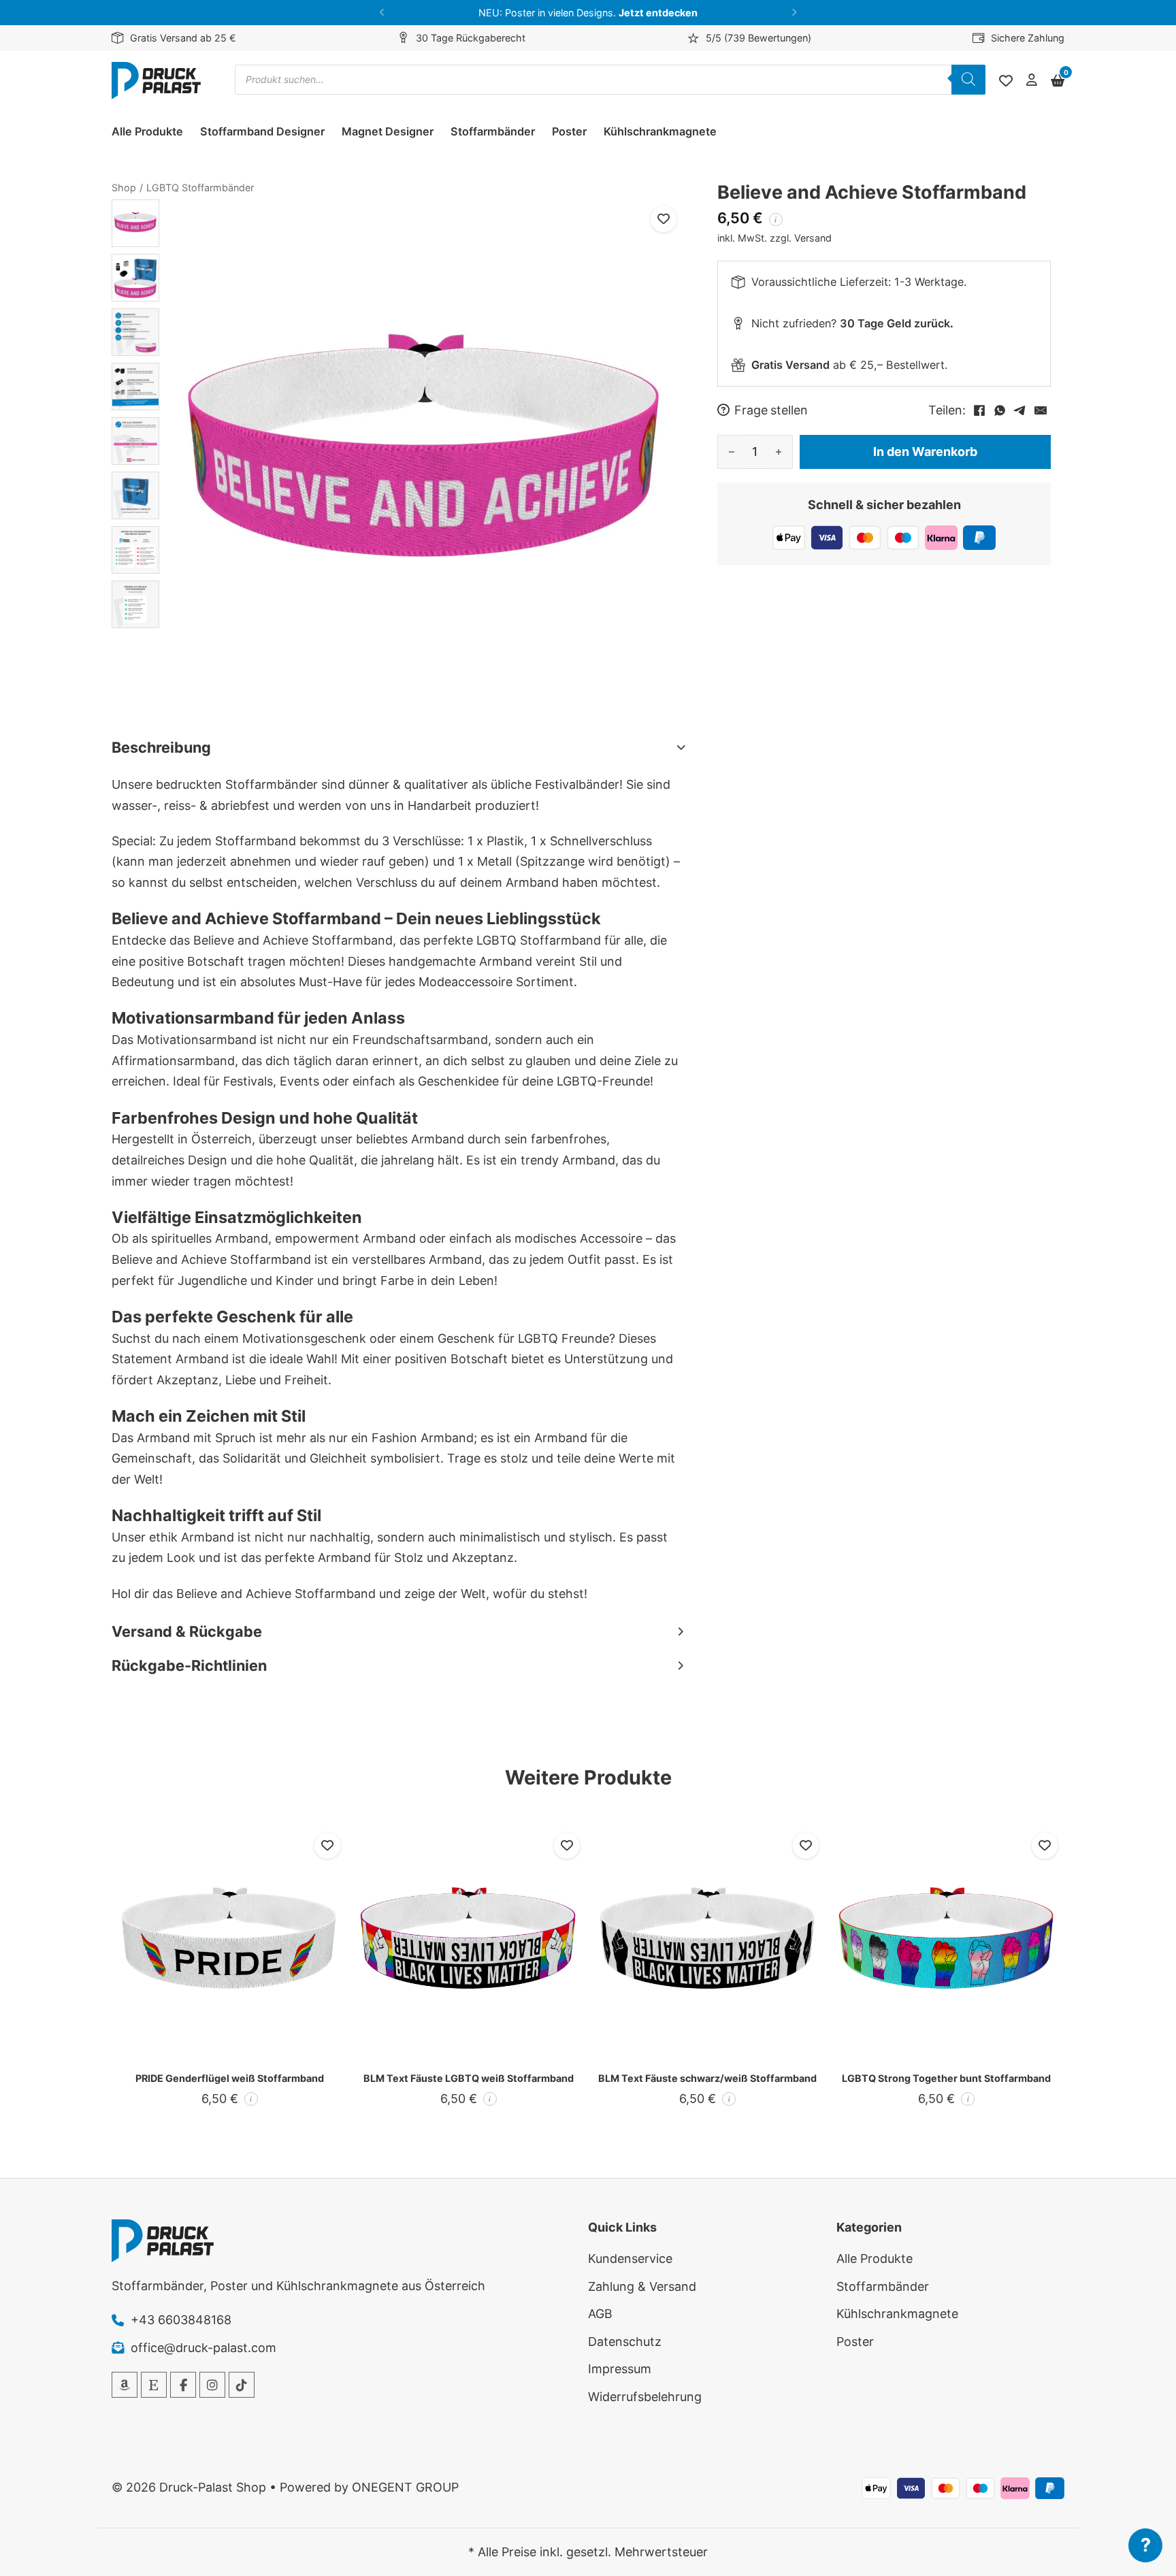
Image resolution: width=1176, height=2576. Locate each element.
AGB (600, 2314)
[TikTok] (242, 2385)
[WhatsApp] (1000, 410)
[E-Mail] (1041, 410)
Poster (569, 131)
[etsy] (154, 2385)
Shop (124, 188)
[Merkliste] (1006, 81)
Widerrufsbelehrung (645, 2397)
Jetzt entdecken (658, 13)
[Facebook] (979, 410)
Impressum (620, 2369)
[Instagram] (212, 2385)
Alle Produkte (147, 131)
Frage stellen (771, 410)
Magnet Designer (388, 131)
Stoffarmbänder (493, 131)
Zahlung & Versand (642, 2286)
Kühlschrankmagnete (660, 131)
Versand (813, 238)
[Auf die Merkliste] (664, 219)
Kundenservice (630, 2259)
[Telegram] (1020, 410)
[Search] (968, 80)
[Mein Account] (1032, 81)
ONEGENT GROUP (405, 2487)
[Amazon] (125, 2385)
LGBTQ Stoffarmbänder (200, 188)
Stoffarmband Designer (262, 131)
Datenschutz (625, 2342)
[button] (382, 13)
